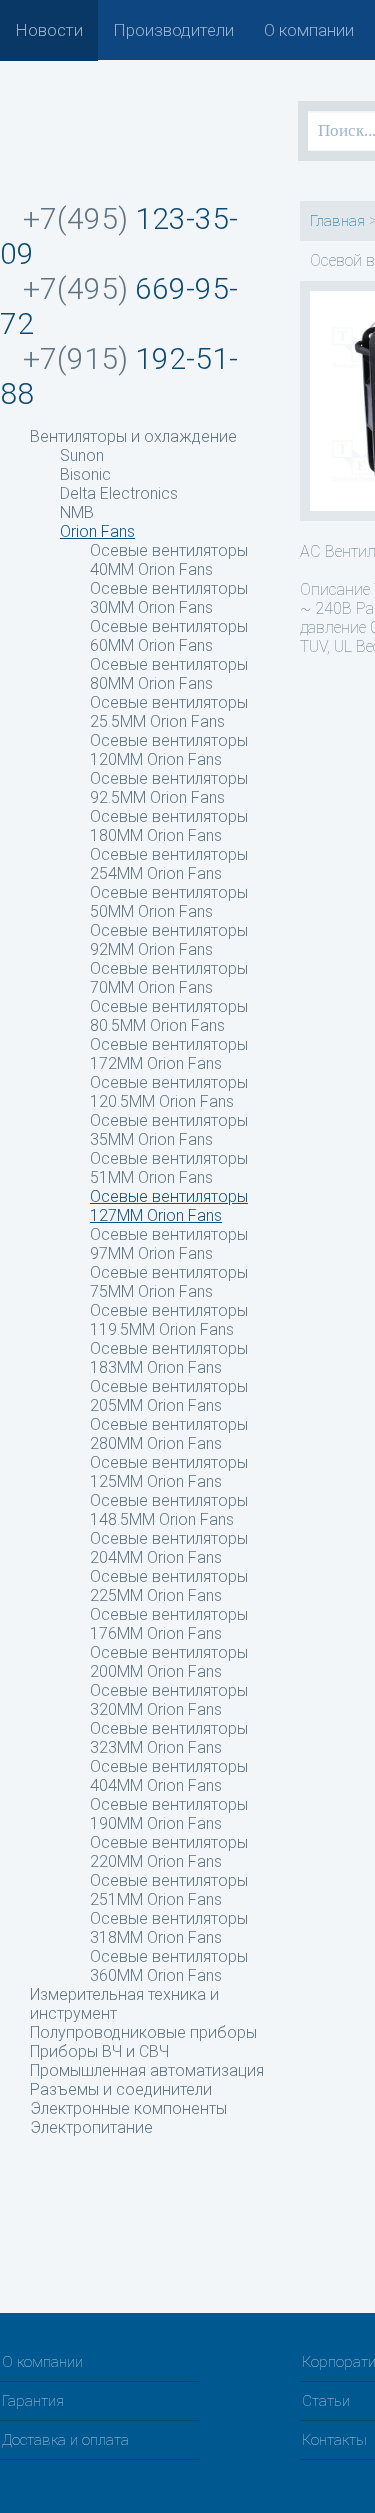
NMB (77, 512)
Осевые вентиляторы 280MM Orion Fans (169, 1434)
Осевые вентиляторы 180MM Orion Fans (169, 826)
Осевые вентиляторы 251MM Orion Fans (169, 1890)
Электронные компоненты (128, 2108)
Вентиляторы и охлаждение (133, 436)
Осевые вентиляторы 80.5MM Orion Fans (169, 1016)
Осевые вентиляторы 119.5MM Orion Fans (169, 1320)
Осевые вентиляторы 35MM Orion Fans (169, 1130)
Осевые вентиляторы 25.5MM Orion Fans (169, 712)
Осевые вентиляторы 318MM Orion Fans (169, 1928)
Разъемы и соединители (121, 2089)
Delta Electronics (119, 493)
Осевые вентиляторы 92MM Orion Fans (169, 940)
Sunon (82, 455)
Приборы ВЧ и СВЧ (99, 2051)
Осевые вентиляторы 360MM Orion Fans (169, 1966)
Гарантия (33, 2401)
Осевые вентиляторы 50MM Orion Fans (169, 902)
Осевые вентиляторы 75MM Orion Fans (169, 1282)
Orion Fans (97, 531)
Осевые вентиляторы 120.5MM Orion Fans (169, 1092)
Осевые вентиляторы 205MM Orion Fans (169, 1396)
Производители (173, 30)
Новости (49, 30)
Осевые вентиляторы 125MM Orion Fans (169, 1472)
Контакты (334, 2440)
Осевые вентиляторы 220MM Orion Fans (169, 1852)
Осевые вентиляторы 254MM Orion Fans (169, 864)
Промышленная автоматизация (147, 2070)
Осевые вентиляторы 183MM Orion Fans (169, 1358)
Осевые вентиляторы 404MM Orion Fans (169, 1776)
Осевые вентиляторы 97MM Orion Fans (169, 1244)
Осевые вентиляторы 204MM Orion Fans (169, 1548)
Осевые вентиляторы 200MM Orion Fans (169, 1662)
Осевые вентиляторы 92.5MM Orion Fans (169, 788)
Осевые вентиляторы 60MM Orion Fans (169, 636)
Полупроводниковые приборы (143, 2032)
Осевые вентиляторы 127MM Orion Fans (169, 1206)
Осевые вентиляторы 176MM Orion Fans (169, 1624)
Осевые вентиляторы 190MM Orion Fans (169, 1814)
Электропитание (91, 2127)
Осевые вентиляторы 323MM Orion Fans (169, 1738)
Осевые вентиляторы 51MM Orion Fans (169, 1168)
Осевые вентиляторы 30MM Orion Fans (169, 598)
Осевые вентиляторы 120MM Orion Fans (169, 750)
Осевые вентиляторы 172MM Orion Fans (169, 1054)
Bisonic (85, 474)
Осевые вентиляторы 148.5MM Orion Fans (169, 1510)
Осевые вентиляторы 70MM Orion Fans (169, 978)
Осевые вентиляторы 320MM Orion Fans (169, 1700)
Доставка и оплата (65, 2440)
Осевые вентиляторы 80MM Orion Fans (169, 674)
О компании (309, 30)
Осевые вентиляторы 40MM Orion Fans (169, 560)
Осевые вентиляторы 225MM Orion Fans (169, 1586)
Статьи (326, 2401)
